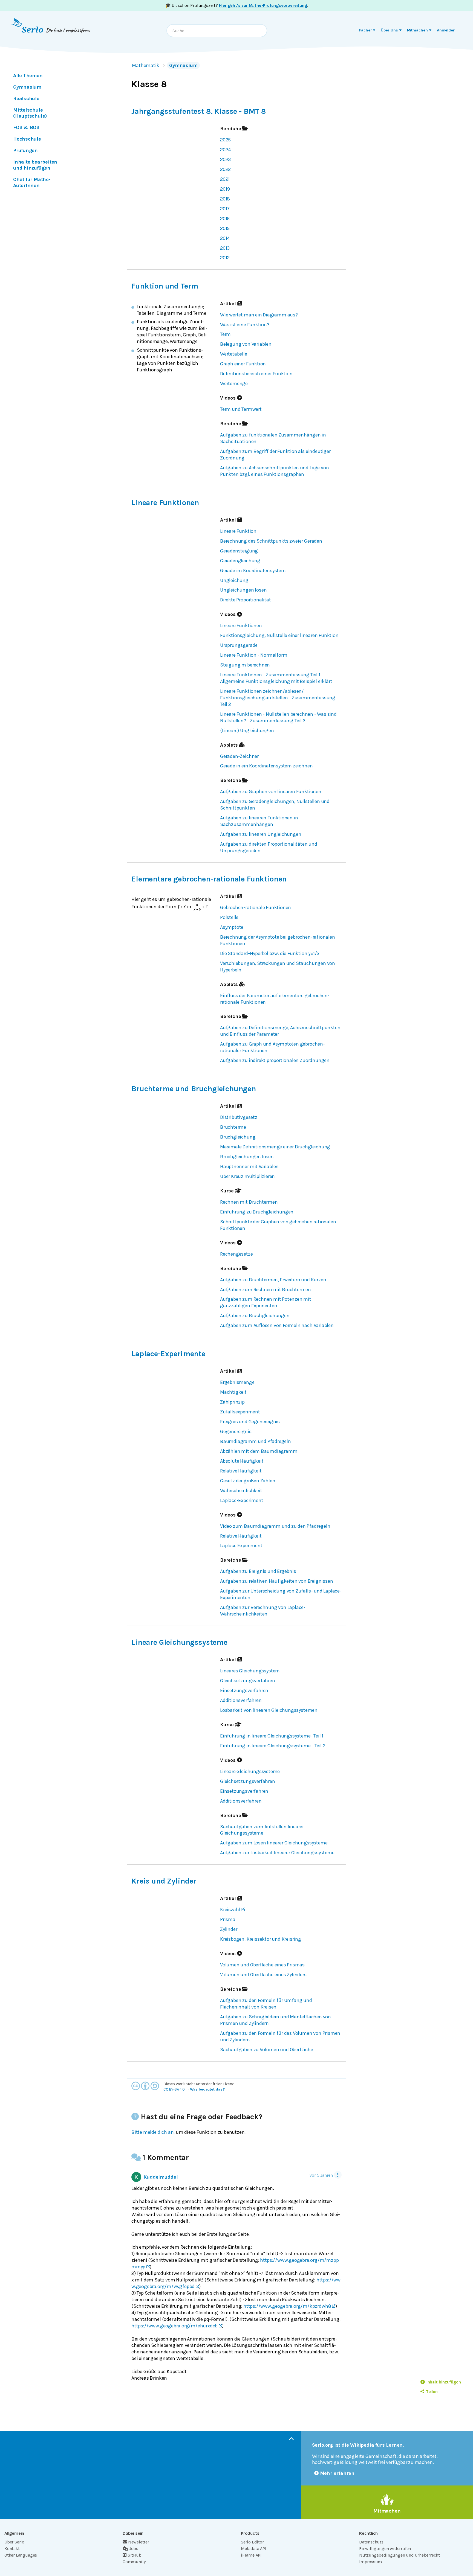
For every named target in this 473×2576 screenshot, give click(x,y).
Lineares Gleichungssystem (250, 1671)
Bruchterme (233, 1127)
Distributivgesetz (239, 1117)
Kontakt (12, 2549)
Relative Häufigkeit (241, 1471)
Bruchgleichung (238, 1137)
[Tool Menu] (338, 2175)
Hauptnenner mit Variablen (249, 1166)
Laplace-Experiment (242, 1500)
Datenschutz (371, 2542)
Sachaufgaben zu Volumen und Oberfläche (267, 2050)
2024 (225, 150)
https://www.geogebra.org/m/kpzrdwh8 (287, 2306)
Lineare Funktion (238, 531)
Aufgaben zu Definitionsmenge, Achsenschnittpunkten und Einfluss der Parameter (280, 1031)
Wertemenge (234, 383)
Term (225, 334)
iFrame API (251, 2555)
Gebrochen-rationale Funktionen (256, 907)
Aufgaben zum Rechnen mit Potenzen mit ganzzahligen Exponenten (266, 1302)
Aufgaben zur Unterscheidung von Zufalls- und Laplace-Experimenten (281, 1594)
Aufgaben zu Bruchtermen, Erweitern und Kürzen (273, 1280)
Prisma (228, 1919)
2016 (225, 219)
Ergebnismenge (237, 1382)
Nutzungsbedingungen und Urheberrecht (400, 2555)
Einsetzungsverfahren (244, 1690)
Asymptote (232, 927)
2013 (225, 248)
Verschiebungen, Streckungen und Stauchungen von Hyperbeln (278, 967)
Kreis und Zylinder (164, 1881)
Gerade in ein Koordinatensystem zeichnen (266, 766)
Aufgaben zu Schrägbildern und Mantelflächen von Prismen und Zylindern (276, 2020)
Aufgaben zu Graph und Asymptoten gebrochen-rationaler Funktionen (272, 1047)
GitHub (135, 2555)
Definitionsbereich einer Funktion (256, 374)
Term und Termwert (241, 409)
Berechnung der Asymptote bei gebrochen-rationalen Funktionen (278, 940)
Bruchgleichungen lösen (247, 1157)
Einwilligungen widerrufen (385, 2549)
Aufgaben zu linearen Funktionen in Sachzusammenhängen (259, 821)
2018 (225, 199)
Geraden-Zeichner (239, 756)
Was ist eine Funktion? (245, 325)
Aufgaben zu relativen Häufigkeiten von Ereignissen (276, 1581)
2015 (225, 228)
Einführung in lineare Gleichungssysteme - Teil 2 (273, 1746)
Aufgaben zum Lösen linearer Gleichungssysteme (274, 1843)
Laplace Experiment (241, 1545)
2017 (225, 209)
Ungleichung (234, 580)
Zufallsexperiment (240, 1412)
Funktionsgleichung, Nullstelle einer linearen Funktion (279, 635)
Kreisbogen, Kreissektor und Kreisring (261, 1939)
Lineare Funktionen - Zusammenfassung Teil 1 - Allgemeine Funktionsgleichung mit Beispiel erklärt (276, 678)
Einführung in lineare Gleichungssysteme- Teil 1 (272, 1736)
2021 (225, 179)
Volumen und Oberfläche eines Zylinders (263, 1975)
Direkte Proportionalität (245, 600)
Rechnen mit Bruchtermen (249, 1202)
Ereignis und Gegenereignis (250, 1422)
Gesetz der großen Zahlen (248, 1481)
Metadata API (254, 2549)
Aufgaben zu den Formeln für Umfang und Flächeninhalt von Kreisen (266, 2004)
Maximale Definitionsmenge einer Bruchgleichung (275, 1147)
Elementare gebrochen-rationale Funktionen (209, 879)
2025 (225, 140)
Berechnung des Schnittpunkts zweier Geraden (271, 541)
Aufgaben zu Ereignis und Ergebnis (258, 1571)
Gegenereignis (236, 1431)
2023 (225, 159)
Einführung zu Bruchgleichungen (257, 1212)
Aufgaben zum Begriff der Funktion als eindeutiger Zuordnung (275, 455)
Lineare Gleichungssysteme (179, 1642)
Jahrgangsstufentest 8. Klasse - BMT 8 (199, 111)
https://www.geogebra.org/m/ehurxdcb (175, 2326)
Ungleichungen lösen (243, 590)
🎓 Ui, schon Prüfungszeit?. (237, 5)
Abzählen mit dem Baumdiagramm (259, 1451)
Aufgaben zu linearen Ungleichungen (261, 834)
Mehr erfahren (337, 2473)
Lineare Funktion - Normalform (254, 655)
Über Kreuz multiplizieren (247, 1176)
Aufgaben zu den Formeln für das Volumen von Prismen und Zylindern (280, 2036)
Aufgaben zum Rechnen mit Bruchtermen (266, 1290)
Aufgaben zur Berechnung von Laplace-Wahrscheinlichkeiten (263, 1611)
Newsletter (139, 2542)
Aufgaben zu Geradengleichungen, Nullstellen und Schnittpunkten (275, 805)
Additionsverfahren (241, 1700)
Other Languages (21, 2555)
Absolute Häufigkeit (242, 1461)
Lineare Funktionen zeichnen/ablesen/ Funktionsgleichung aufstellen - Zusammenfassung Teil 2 (278, 698)
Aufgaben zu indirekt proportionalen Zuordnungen (275, 1060)
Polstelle (229, 917)
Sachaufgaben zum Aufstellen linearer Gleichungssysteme (262, 1830)
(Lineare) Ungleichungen (247, 730)
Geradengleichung (240, 561)
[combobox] (217, 31)
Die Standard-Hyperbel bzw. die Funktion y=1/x (270, 953)
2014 (225, 238)
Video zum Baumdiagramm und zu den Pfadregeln (275, 1526)
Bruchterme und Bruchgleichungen (194, 1089)
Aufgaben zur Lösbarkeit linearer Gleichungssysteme (277, 1853)
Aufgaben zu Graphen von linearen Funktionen (271, 791)
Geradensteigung (239, 551)
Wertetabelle (234, 354)
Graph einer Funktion (243, 364)
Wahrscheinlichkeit (241, 1491)
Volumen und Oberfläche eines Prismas (262, 1965)
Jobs (134, 2549)
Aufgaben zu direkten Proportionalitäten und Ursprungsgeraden (269, 847)
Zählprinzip (232, 1402)
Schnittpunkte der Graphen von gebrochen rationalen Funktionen (278, 1225)
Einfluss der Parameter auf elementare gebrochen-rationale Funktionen (275, 999)
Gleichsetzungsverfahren (248, 1681)
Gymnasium (183, 65)
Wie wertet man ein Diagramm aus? (259, 315)
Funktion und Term (165, 286)
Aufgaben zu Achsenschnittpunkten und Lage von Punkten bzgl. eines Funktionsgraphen (274, 471)
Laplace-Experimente (168, 1354)
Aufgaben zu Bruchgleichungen (255, 1315)
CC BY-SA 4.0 (174, 2089)
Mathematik (146, 65)
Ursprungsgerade (239, 645)
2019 (225, 189)
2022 (225, 169)
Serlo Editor (252, 2542)
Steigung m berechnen (245, 665)
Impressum (370, 2562)
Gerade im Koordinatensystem (253, 570)
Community (134, 2562)
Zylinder (229, 1929)
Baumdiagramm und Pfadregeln (256, 1441)
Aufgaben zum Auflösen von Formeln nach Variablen (277, 1325)
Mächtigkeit (233, 1392)
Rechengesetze (236, 1254)
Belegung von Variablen (246, 344)
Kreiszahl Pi (233, 1910)
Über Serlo (14, 2542)
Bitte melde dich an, (153, 2132)
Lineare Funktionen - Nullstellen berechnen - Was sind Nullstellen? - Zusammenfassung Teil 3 (278, 717)
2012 (225, 258)
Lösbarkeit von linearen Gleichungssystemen (269, 1710)
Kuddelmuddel (161, 2177)
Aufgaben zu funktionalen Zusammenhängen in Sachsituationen (273, 438)
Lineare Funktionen (165, 503)
